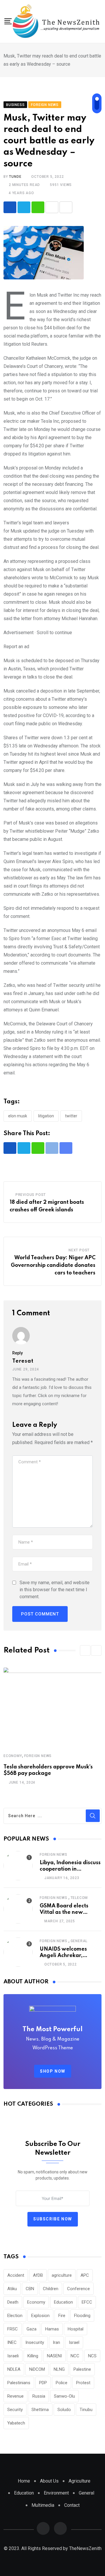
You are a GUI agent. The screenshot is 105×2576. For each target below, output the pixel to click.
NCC (75, 2356)
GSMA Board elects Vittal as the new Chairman (64, 1913)
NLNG (59, 2369)
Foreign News (38, 1756)
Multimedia (43, 2505)
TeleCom (79, 1898)
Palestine (82, 2369)
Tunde (15, 177)
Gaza (32, 2329)
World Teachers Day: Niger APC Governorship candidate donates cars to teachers (53, 1265)
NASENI (54, 2356)
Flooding (82, 2316)
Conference (78, 2289)
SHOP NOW (53, 2071)
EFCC (87, 2302)
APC (85, 2275)
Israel (74, 2342)
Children (51, 2289)
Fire (62, 2316)
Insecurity (35, 2342)
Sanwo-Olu (64, 2396)
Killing (33, 2356)
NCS (92, 2356)
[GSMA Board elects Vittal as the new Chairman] (18, 1909)
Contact (72, 2505)
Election (15, 2316)
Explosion (40, 2316)
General (79, 1941)
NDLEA (14, 2369)
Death (13, 2302)
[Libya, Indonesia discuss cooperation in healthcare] (18, 1866)
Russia (39, 2396)
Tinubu (86, 2410)
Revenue (15, 2396)
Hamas (52, 2329)
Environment (56, 2493)
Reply (17, 1353)
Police (62, 2383)
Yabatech (16, 2423)
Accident (16, 2275)
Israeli (13, 2356)
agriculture (62, 2275)
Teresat (23, 1361)
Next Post (79, 1250)
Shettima (40, 2410)
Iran (56, 2342)
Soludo (64, 2410)
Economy (13, 1756)
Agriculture (79, 2481)
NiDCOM (37, 2369)
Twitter (71, 1116)
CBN (30, 2289)
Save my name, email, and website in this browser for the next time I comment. (55, 1590)
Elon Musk (18, 1116)
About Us (49, 2481)
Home (24, 2481)
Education (63, 2302)
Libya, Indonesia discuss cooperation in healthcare (70, 1869)
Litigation (46, 1116)
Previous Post (31, 1195)
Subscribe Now (53, 2219)
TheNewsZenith (85, 2548)
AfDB (38, 2275)
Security (15, 2410)
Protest (83, 2383)
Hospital (76, 2329)
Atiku (12, 2289)
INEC (12, 2342)
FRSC (13, 2329)
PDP (43, 2383)
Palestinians (19, 2383)
